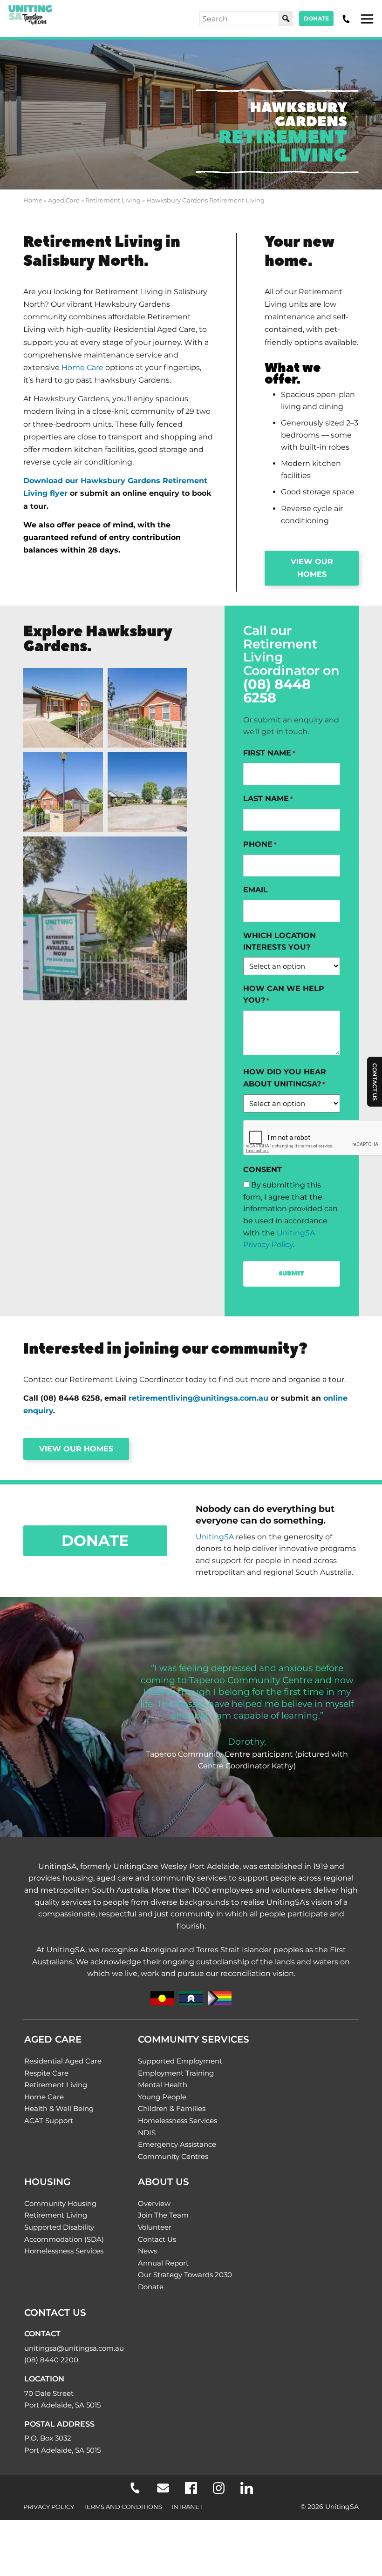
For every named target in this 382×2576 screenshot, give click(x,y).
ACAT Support (49, 2121)
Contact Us (157, 2239)
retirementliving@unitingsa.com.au (198, 1398)
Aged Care (64, 200)
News (147, 2251)
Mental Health (163, 2085)
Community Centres (173, 2156)
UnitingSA (215, 1537)
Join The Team (163, 2215)
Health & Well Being (59, 2108)
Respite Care (46, 2073)
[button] (63, 708)
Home (33, 200)
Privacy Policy (49, 2507)
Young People (162, 2097)
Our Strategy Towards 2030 (185, 2275)
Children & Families (172, 2108)
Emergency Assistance (177, 2144)
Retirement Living (113, 200)
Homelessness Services (177, 2121)
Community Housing (60, 2203)
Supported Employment (180, 2061)
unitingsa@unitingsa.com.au (74, 2348)
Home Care (82, 368)
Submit (291, 1274)
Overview (154, 2203)
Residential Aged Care (63, 2061)
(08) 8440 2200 (51, 2360)
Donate (316, 18)
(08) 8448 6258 (277, 691)
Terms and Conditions (123, 2507)
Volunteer (155, 2227)
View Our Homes (76, 1449)
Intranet (187, 2507)
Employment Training (176, 2073)
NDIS (147, 2133)
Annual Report (163, 2263)
